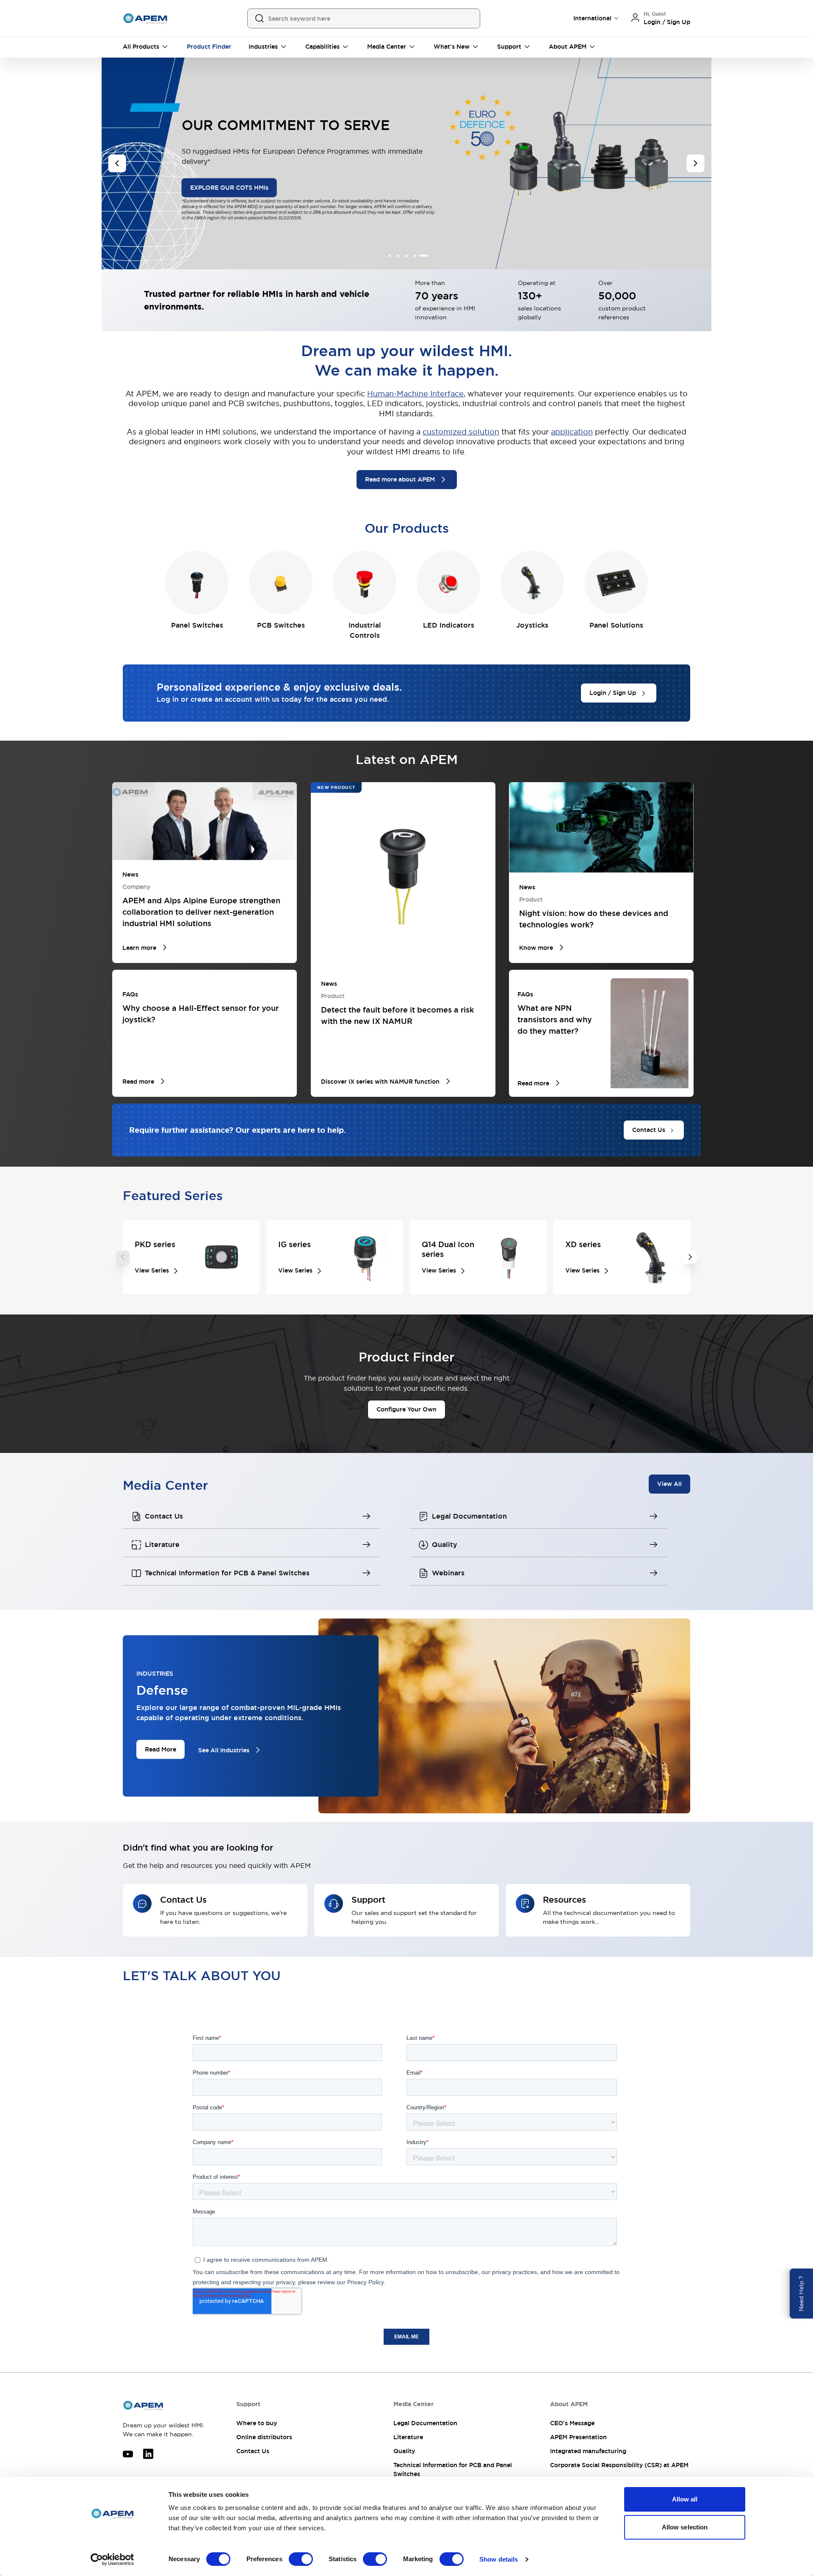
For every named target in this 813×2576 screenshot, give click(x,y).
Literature (408, 2437)
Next (690, 1257)
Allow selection (685, 2527)
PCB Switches (281, 625)
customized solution (461, 432)
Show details (499, 2559)
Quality (404, 2451)
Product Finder (209, 47)
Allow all (685, 2499)
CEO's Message (572, 2423)
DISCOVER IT (294, 210)
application (572, 432)
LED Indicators (449, 625)
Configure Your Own (406, 1409)
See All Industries (224, 1750)
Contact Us (253, 2451)
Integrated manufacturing (588, 2451)
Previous (123, 1257)
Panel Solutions (616, 625)
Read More (160, 1749)
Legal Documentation (425, 2423)
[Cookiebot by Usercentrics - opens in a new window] (112, 2559)
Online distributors (264, 2437)
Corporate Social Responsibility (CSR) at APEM (619, 2465)
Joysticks (532, 625)
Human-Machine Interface (415, 394)
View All (669, 1484)
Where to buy (257, 2423)
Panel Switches (197, 625)
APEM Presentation (578, 2437)
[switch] (301, 2559)
